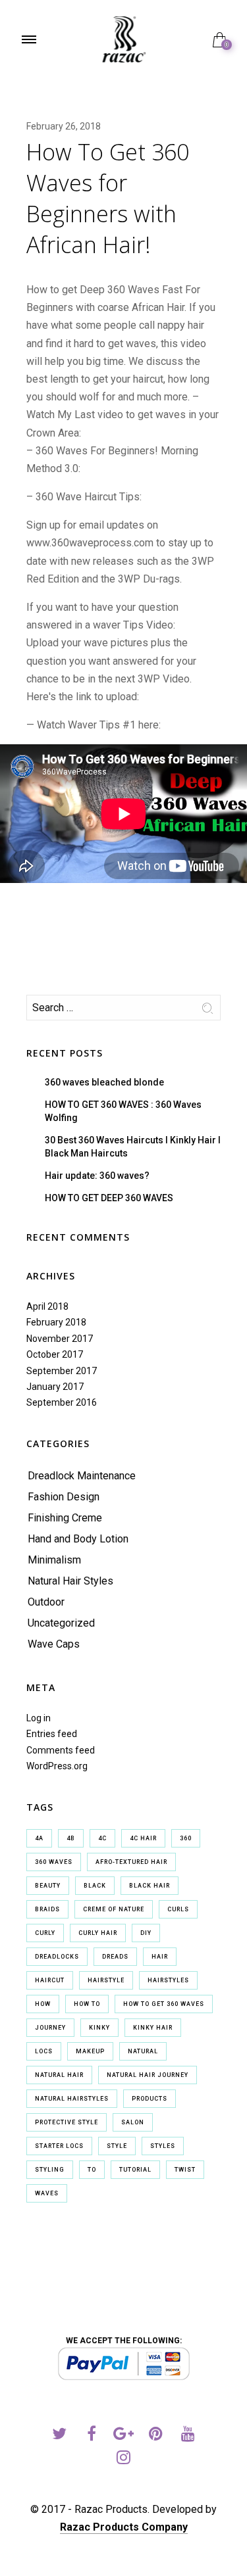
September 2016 (62, 1402)
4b (71, 1838)
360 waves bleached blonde (104, 1082)
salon (133, 2122)
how (43, 2004)
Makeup (90, 2051)
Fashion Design (64, 1497)
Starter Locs (59, 2146)
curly (45, 1933)
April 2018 (47, 1306)
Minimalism (54, 1560)
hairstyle (106, 1980)
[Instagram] (123, 2459)
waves (47, 2193)
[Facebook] (91, 2436)
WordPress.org (57, 1766)
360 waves (54, 1862)
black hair (150, 1886)
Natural (143, 2051)
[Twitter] (59, 2436)
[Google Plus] (123, 2436)
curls (178, 1909)
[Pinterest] (156, 2436)
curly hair (98, 1933)
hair (160, 1957)
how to (87, 2004)
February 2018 (56, 1322)
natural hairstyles (72, 2099)
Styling (50, 2170)
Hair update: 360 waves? (97, 1176)
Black (95, 1886)
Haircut (50, 1980)
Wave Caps (54, 1644)
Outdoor (46, 1602)
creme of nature (114, 1909)
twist (185, 2170)
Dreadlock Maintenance (82, 1476)
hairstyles (168, 1980)
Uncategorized (61, 1623)
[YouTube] (188, 2436)
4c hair (143, 1838)
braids (47, 1909)
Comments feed (61, 1750)
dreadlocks (57, 1957)
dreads (115, 1957)
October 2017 (55, 1354)
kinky (99, 2028)
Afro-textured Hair (131, 1862)
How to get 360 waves (164, 2004)
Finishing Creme (65, 1518)
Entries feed (52, 1734)
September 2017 (62, 1371)
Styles (163, 2146)
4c (102, 1838)
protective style (67, 2122)
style (117, 2146)
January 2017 (55, 1387)
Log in (39, 1718)
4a (39, 1838)
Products (150, 2099)
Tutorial (135, 2170)
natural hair (59, 2075)
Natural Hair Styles (70, 1581)
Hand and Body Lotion (78, 1539)
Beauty (48, 1886)
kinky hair (153, 2028)
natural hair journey (148, 2075)
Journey (50, 2028)
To (92, 2170)
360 (186, 1838)
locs (44, 2051)
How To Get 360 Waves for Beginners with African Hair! (108, 198)
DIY (146, 1933)
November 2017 (60, 1339)
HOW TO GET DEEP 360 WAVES (109, 1198)
